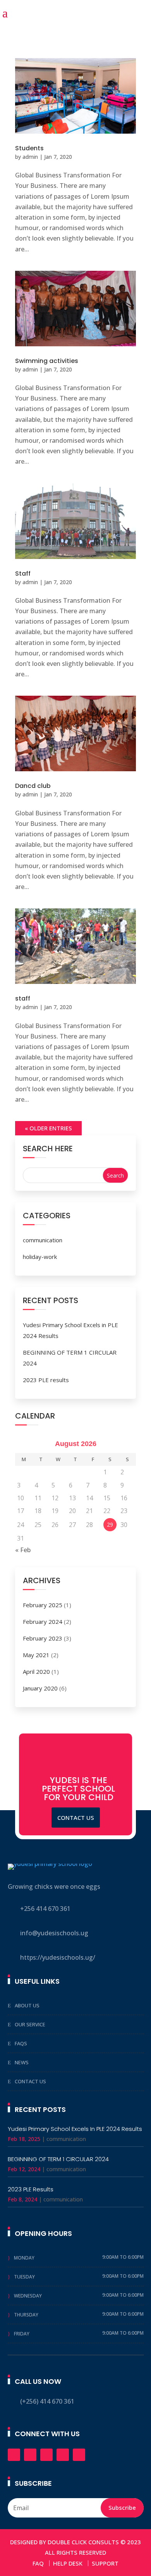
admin (30, 157)
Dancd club (33, 786)
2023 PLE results (46, 1380)
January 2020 (40, 1688)
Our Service (30, 2024)
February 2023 (43, 1638)
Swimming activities (47, 361)
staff (23, 998)
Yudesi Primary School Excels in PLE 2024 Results (75, 2129)
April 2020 (36, 1671)
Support (105, 2563)
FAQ (38, 2563)
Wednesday (28, 2296)
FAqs (21, 2043)
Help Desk (68, 2563)
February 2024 (43, 1622)
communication (43, 1240)
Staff (23, 573)
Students (29, 148)
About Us (27, 2005)
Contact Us (30, 2081)
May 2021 (36, 1655)
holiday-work (40, 1257)
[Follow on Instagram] (63, 2455)
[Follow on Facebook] (14, 2455)
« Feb (23, 1550)
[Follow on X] (30, 2455)
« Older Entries (48, 1128)
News (22, 2062)
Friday (22, 2334)
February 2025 (43, 1605)
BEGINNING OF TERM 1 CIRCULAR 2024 (58, 2159)
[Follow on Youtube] (79, 2455)
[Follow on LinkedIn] (46, 2455)
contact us (76, 1818)
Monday (24, 2258)
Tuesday (24, 2277)
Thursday (26, 2315)
